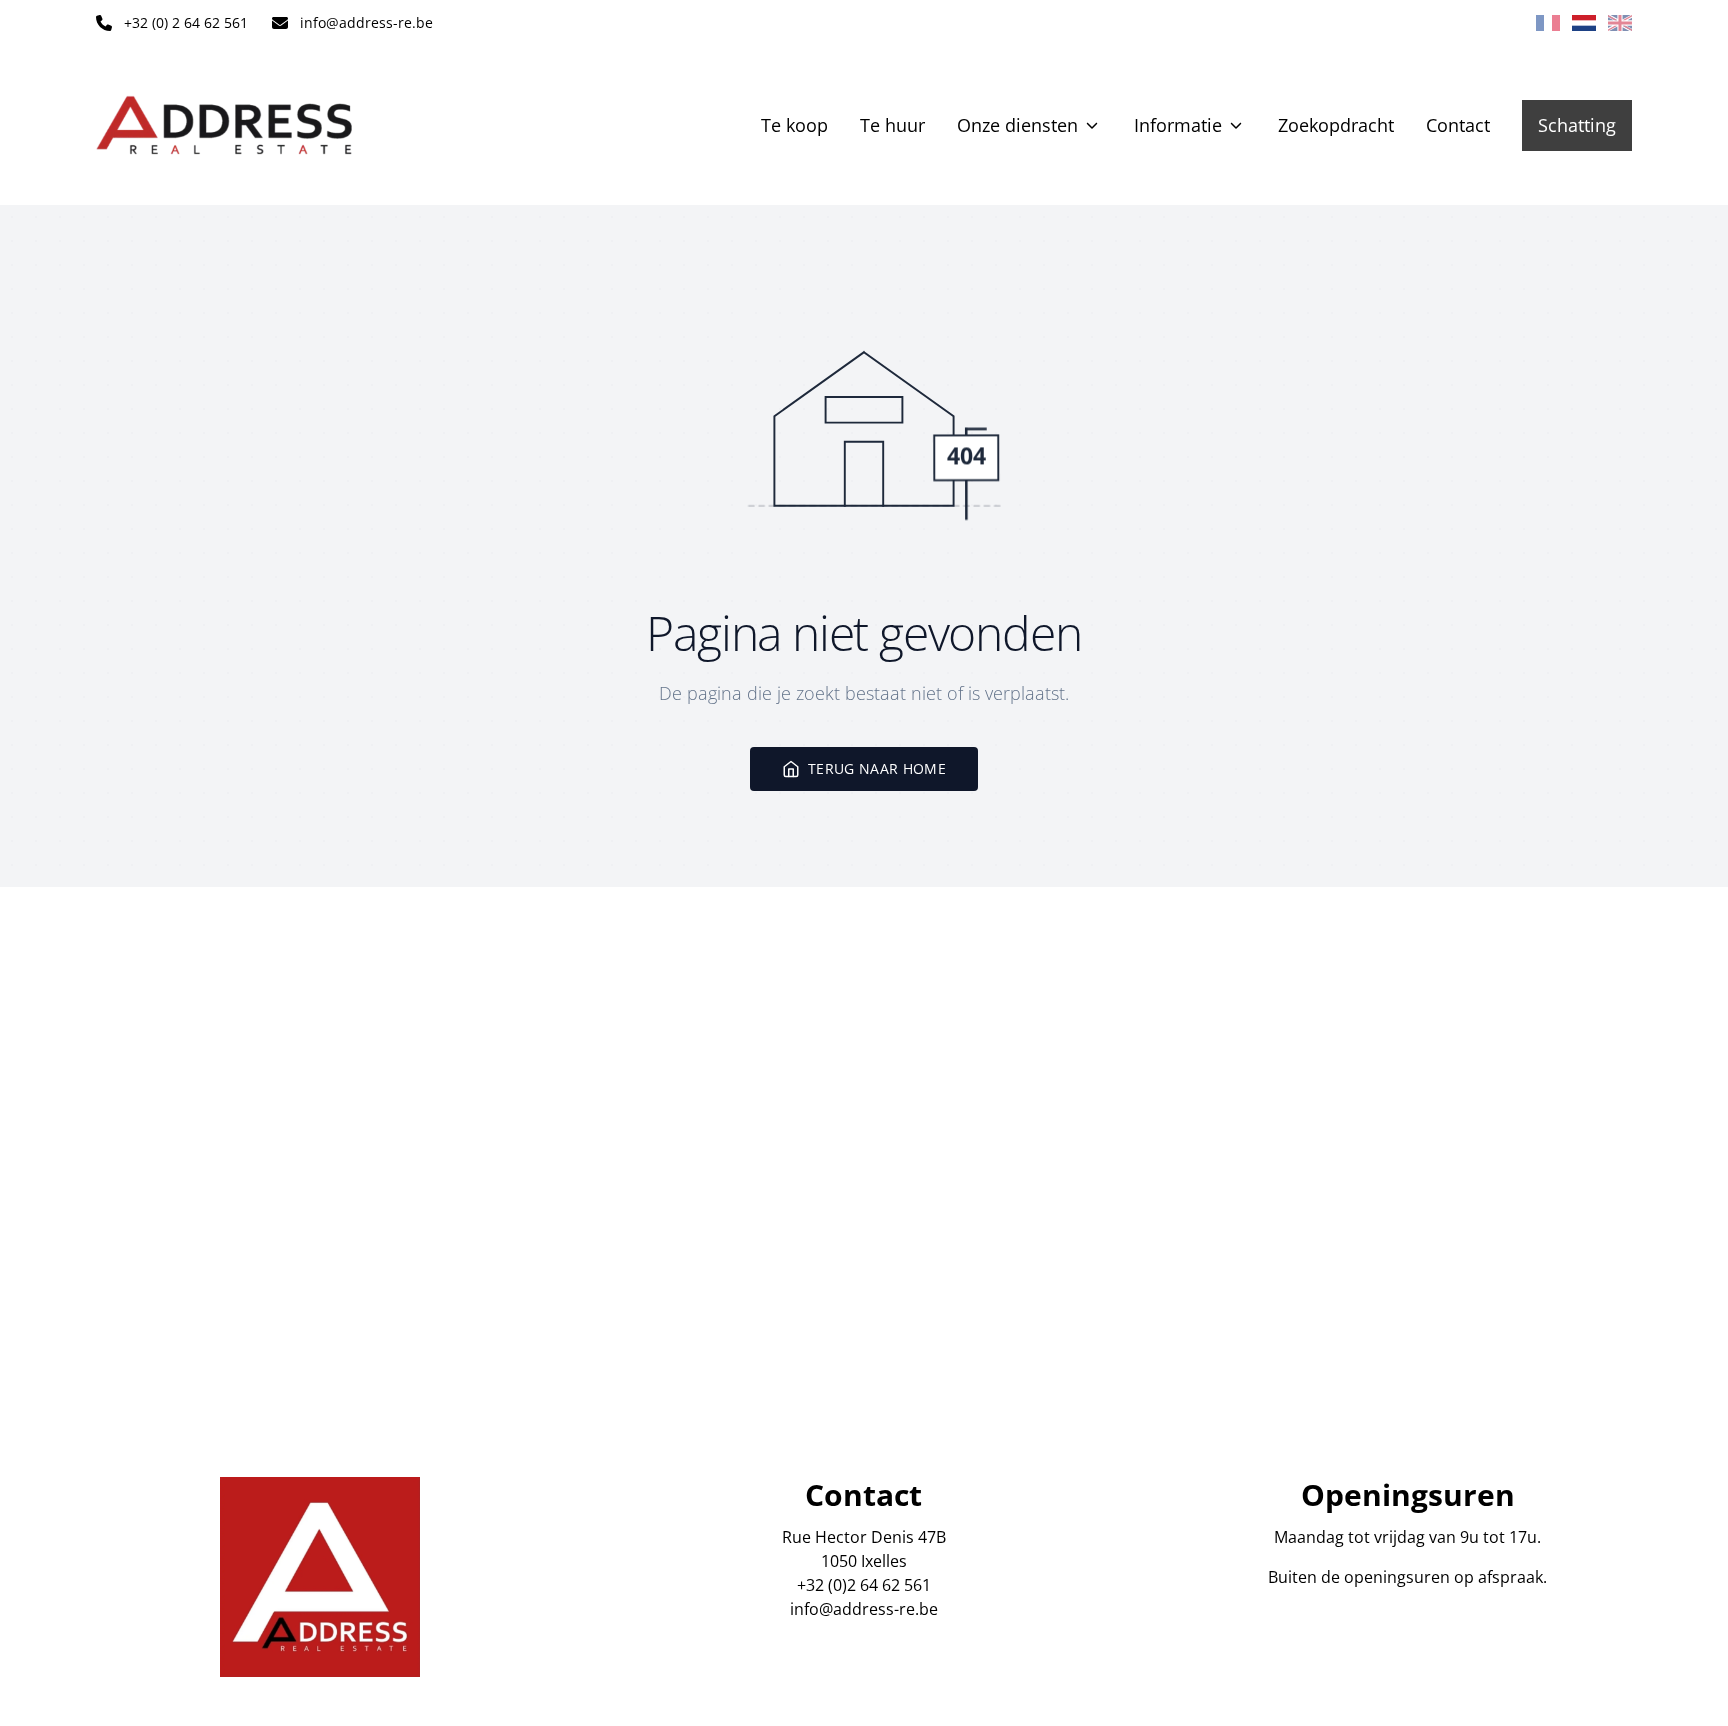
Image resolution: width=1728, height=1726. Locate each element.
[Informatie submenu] (1236, 125)
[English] (1620, 23)
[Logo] (224, 125)
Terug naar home (877, 768)
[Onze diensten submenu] (1092, 125)
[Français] (1548, 23)
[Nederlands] (1584, 23)
